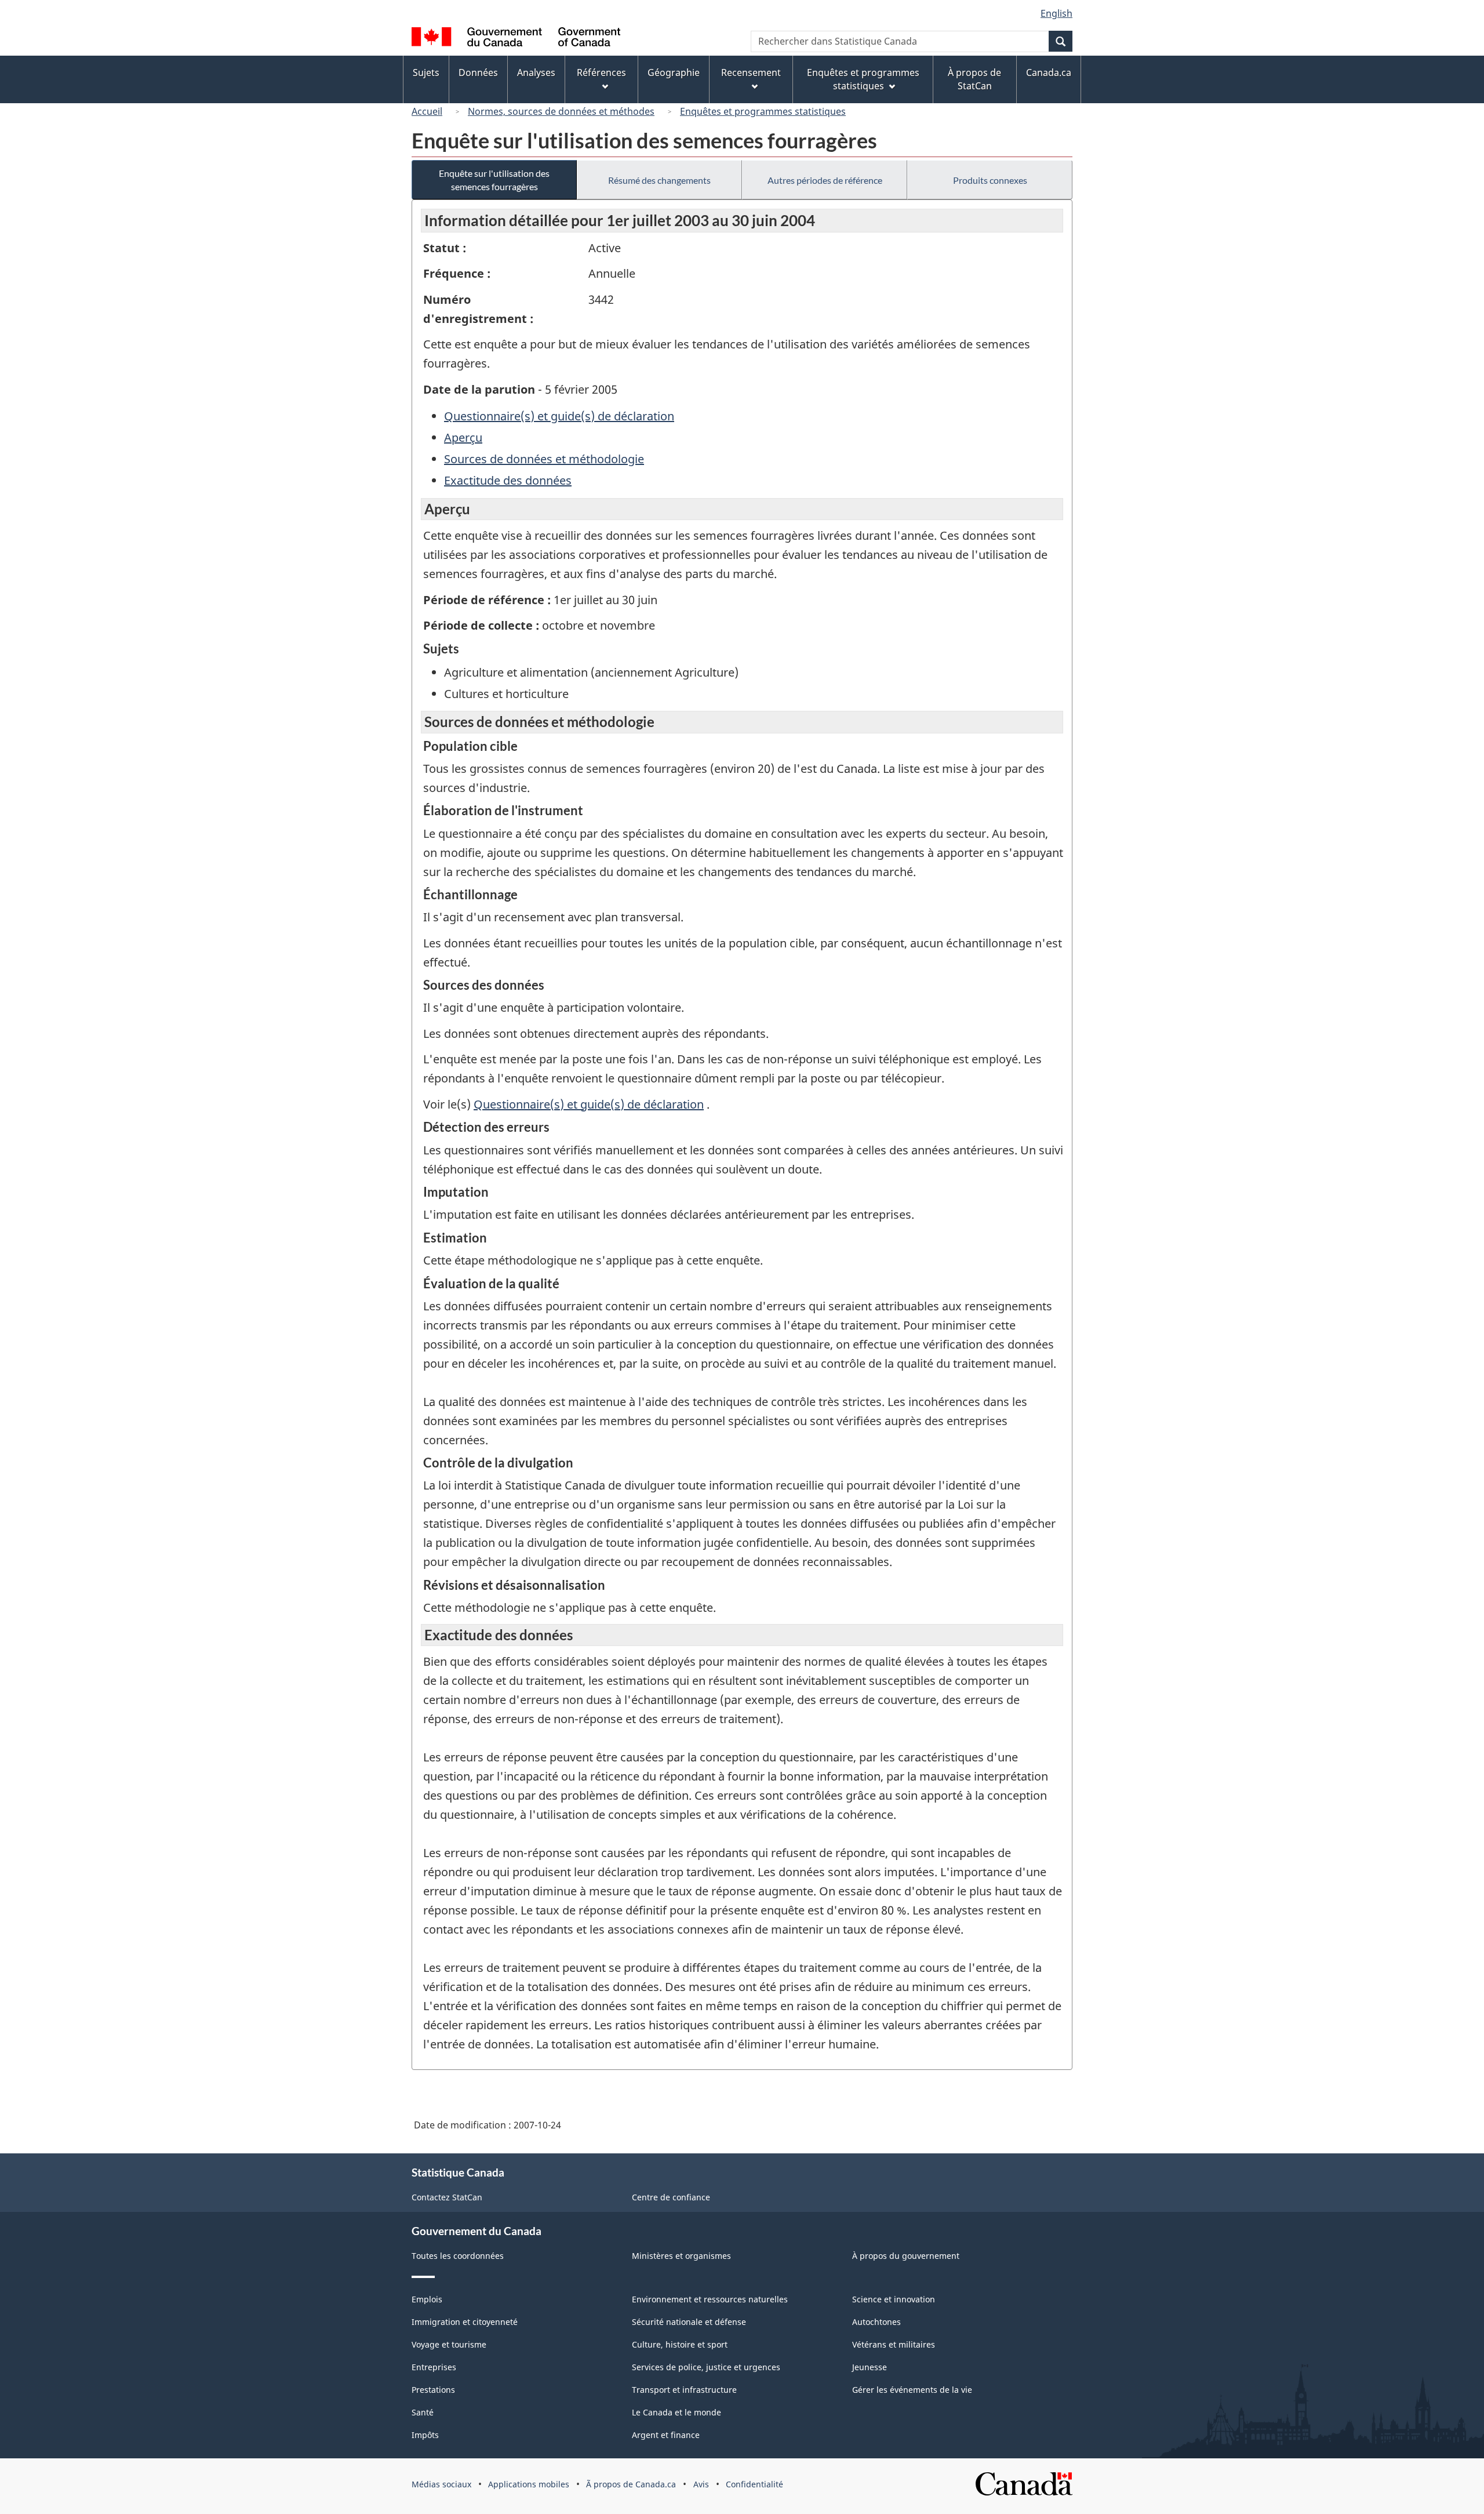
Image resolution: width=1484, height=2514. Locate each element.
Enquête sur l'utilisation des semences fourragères (494, 180)
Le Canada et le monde (676, 2412)
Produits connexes (990, 180)
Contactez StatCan (447, 2197)
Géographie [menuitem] (674, 72)
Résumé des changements (659, 180)
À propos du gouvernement (906, 2256)
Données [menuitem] (478, 72)
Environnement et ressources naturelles (710, 2299)
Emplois (427, 2299)
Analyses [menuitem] (536, 72)
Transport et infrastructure (684, 2390)
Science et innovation (894, 2299)
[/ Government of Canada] (516, 39)
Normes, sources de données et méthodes (561, 111)
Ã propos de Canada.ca (631, 2484)
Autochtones (876, 2322)
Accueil (427, 111)
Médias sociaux (441, 2484)
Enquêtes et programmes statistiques (763, 111)
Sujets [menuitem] (426, 72)
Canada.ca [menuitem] (1049, 72)
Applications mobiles (529, 2484)
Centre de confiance (671, 2197)
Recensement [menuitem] (751, 72)
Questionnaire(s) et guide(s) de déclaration (559, 416)
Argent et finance (666, 2435)
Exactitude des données (508, 480)
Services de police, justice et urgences (706, 2367)
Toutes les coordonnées (458, 2256)
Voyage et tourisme (449, 2344)
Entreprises (434, 2367)
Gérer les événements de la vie (912, 2390)
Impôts (425, 2435)
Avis (701, 2484)
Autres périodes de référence (825, 180)
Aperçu (463, 437)
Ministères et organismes (681, 2256)
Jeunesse (870, 2367)
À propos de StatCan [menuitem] (974, 79)
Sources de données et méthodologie (544, 459)
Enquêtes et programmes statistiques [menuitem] (863, 79)
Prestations (433, 2390)
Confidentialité (754, 2484)
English (1056, 13)
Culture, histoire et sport (680, 2344)
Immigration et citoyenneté (465, 2322)
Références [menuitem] (601, 72)
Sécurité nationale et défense (689, 2322)
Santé (423, 2412)
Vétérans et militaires (894, 2344)
